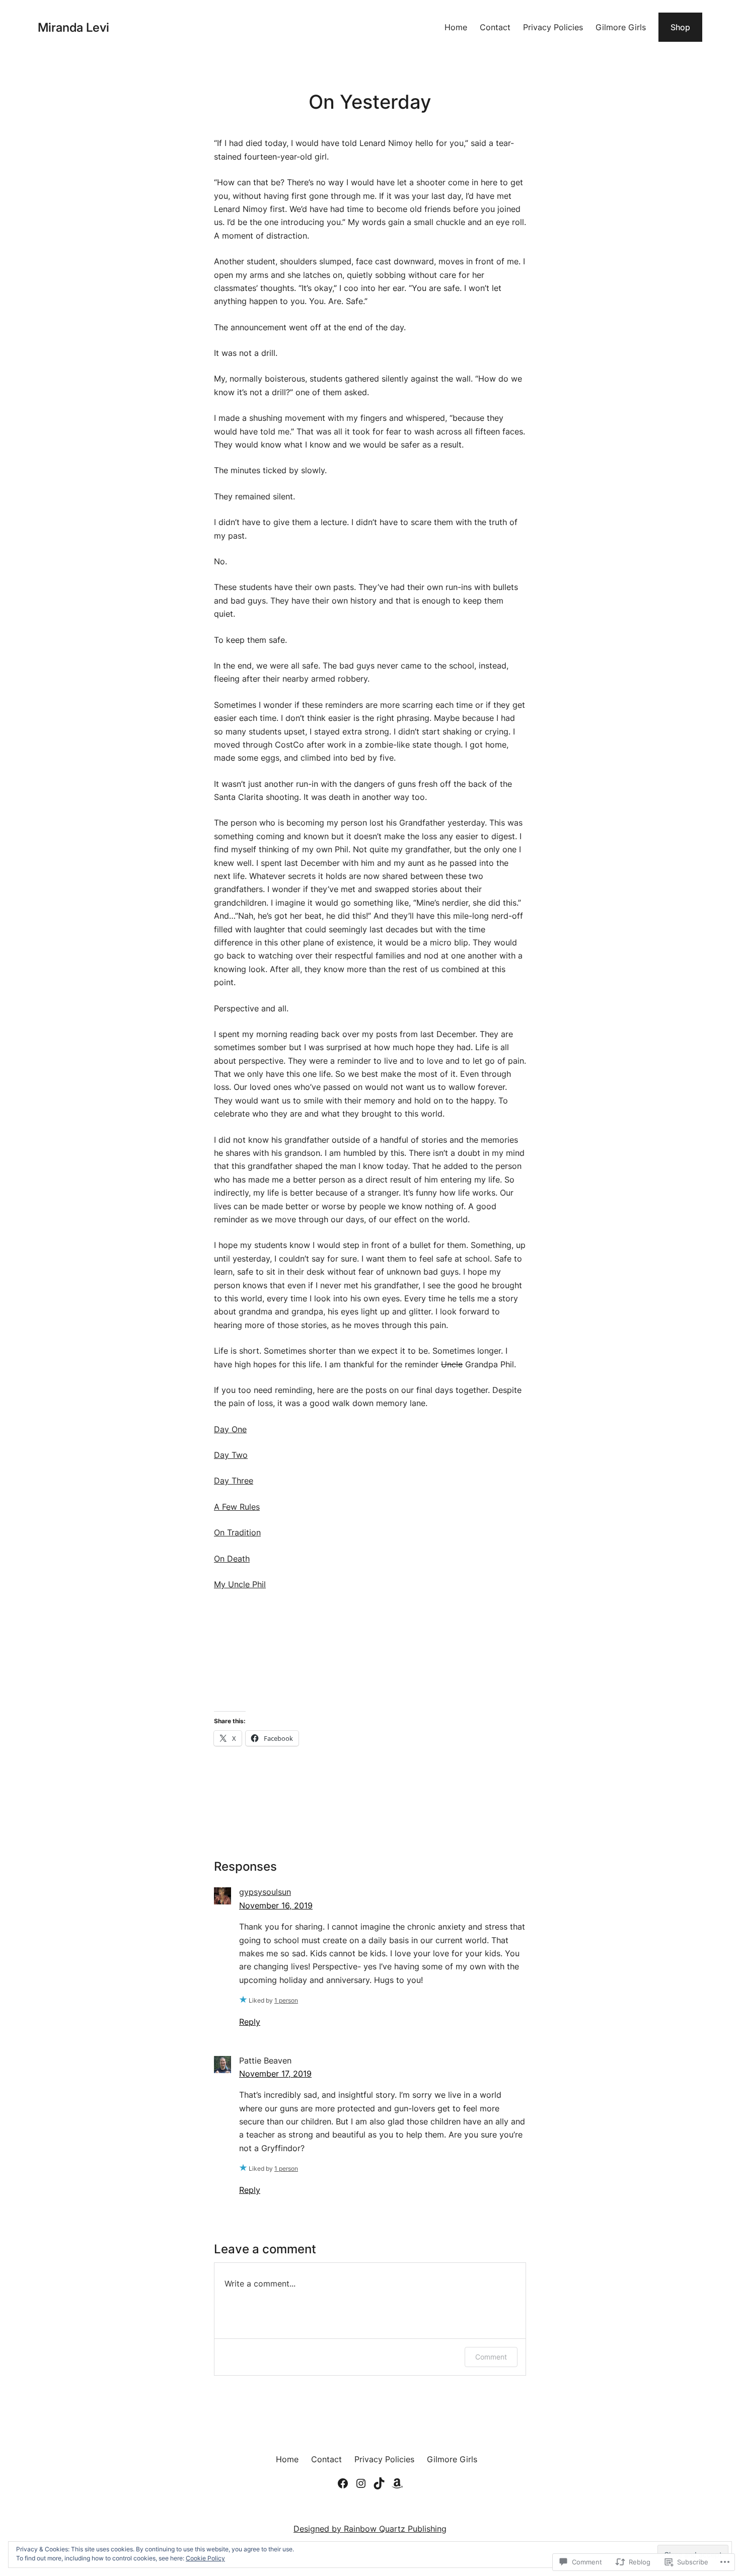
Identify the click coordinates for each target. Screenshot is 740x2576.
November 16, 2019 (276, 1905)
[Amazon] (397, 2483)
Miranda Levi (73, 27)
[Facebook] (343, 2483)
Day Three (234, 1481)
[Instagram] (361, 2483)
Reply (250, 2022)
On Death (232, 1559)
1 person (286, 2000)
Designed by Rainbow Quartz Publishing (370, 2529)
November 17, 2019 (275, 2074)
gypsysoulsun (265, 1892)
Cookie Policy (205, 2558)
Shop (680, 27)
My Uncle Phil (240, 1584)
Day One (230, 1429)
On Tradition (237, 1532)
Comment (491, 2357)
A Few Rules (237, 1507)
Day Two (231, 1455)
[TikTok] (379, 2483)
